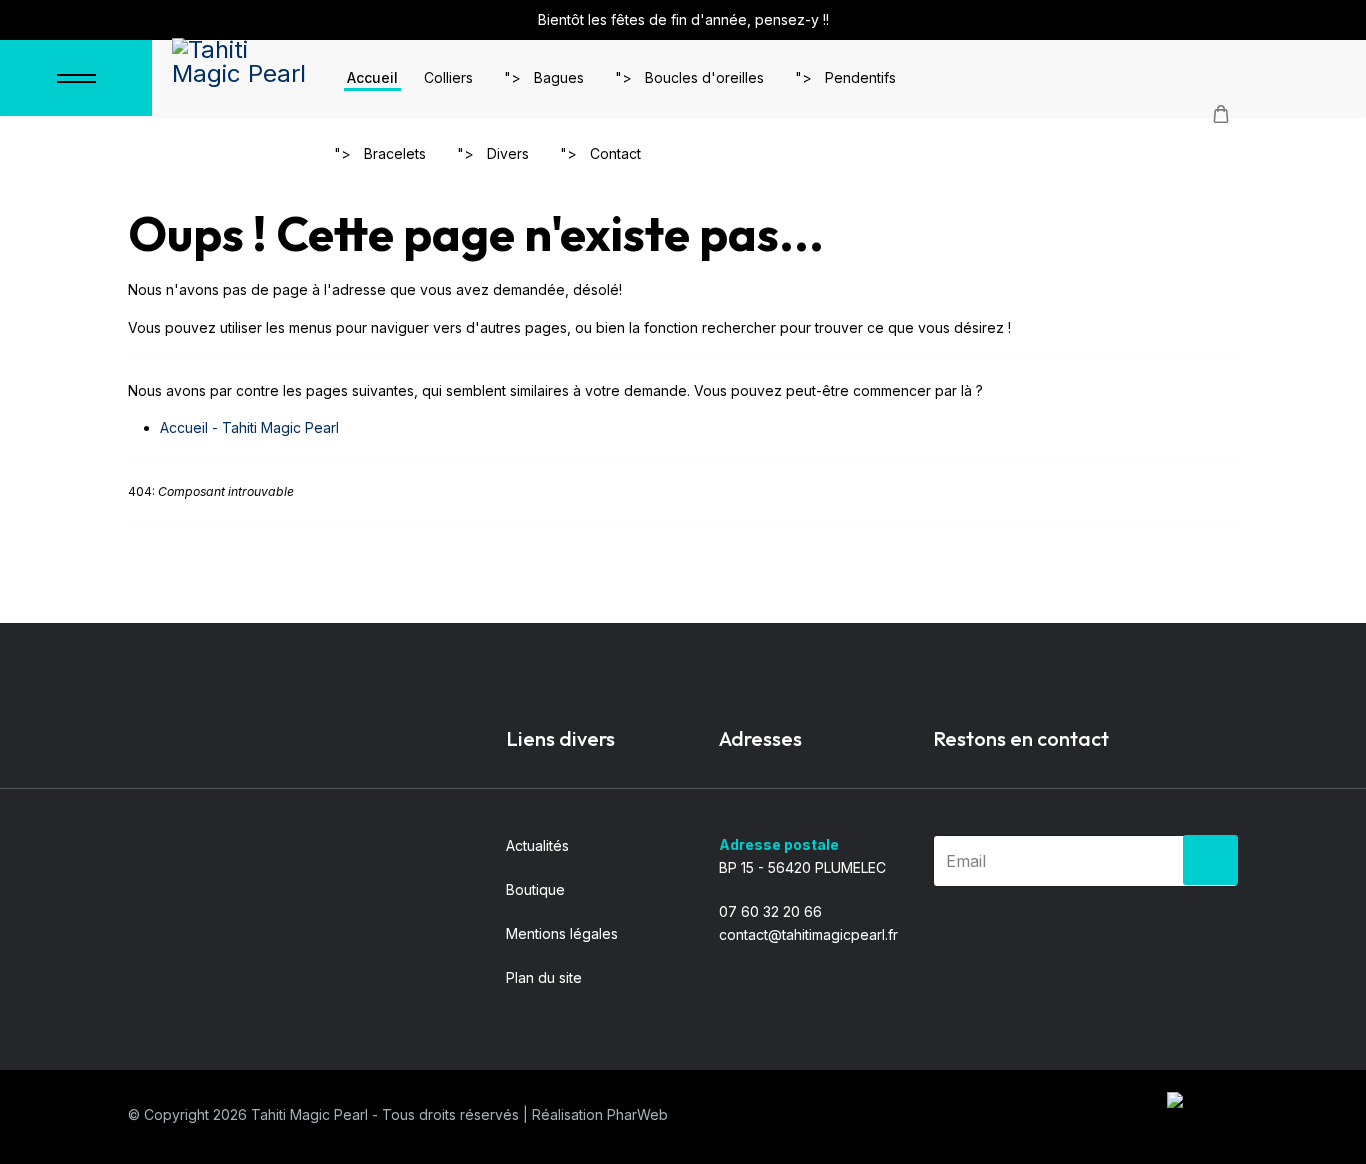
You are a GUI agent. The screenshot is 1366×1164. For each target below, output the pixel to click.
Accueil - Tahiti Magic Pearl (249, 427)
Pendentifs (860, 77)
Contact (615, 153)
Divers (508, 153)
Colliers (448, 77)
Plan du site (544, 977)
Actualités (537, 845)
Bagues (559, 77)
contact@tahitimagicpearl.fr (808, 934)
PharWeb (637, 1114)
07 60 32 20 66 (770, 911)
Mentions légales (562, 933)
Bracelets (395, 153)
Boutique (535, 889)
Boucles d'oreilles (704, 77)
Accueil (372, 77)
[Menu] (76, 78)
